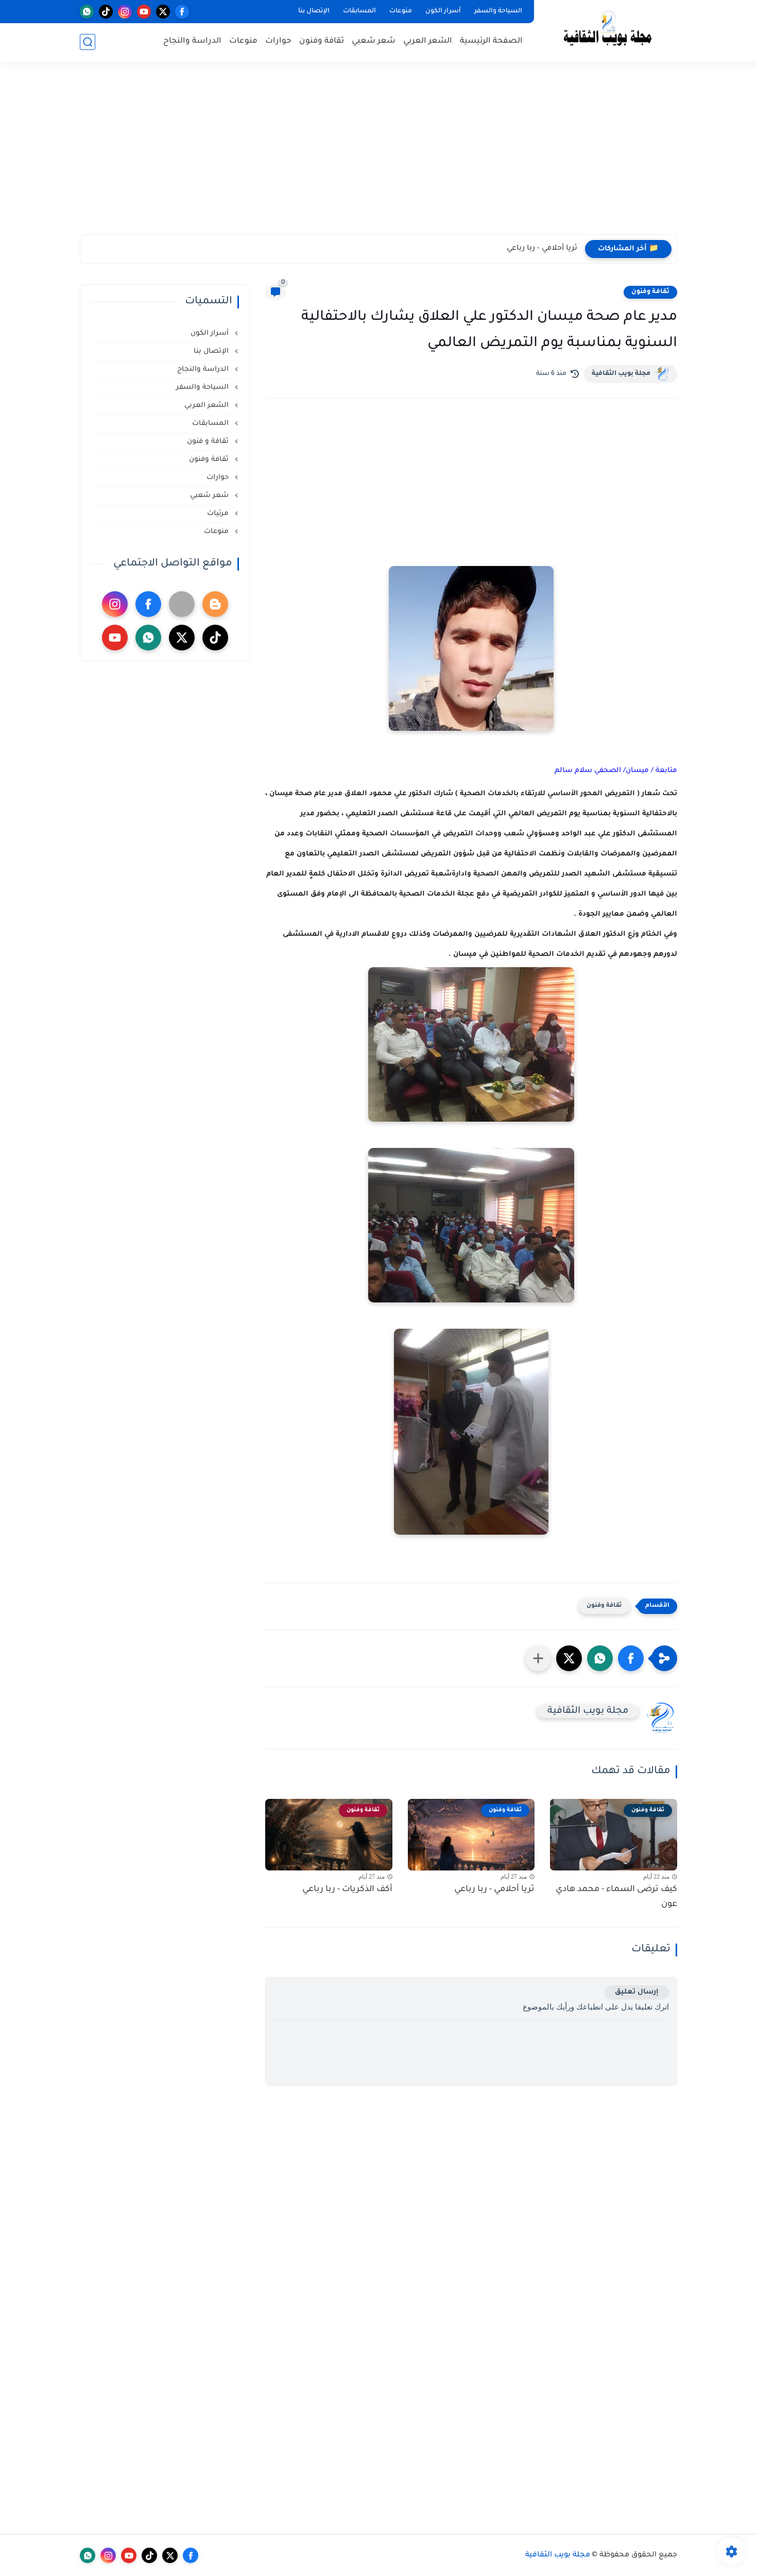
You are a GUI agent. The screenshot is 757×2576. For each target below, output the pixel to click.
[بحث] (88, 42)
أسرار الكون (443, 11)
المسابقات (359, 11)
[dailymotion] (182, 604)
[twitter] (163, 12)
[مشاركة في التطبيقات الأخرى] (538, 1658)
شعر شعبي (374, 41)
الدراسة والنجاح (192, 41)
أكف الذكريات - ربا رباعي (347, 1890)
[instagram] (125, 12)
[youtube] (144, 12)
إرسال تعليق (637, 1992)
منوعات (401, 11)
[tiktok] (106, 12)
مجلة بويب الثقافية (621, 374)
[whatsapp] (87, 12)
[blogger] (215, 604)
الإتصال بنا (314, 11)
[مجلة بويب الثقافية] (608, 30)
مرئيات (219, 514)
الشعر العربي (428, 41)
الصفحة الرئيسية (491, 41)
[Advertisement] (378, 154)
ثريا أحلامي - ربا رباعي (542, 249)
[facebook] (182, 12)
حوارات (278, 41)
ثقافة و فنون (209, 442)
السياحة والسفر (498, 11)
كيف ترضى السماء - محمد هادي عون (616, 1897)
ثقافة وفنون (322, 41)
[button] (631, 1658)
